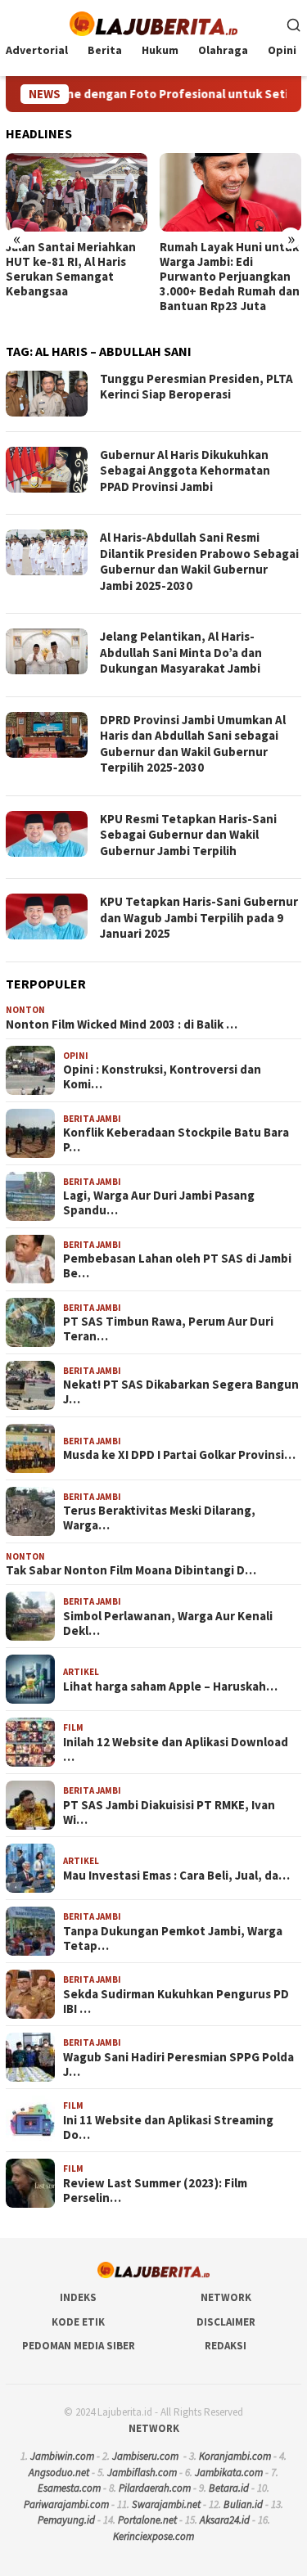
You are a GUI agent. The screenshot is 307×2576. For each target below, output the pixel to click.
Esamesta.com (69, 2488)
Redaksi (226, 2346)
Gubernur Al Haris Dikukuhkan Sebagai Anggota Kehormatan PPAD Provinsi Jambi (185, 471)
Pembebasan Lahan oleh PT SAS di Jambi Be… (177, 1266)
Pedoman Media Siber (79, 2346)
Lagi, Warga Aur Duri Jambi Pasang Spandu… (159, 1203)
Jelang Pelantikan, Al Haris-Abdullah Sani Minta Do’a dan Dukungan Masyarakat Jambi (181, 652)
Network (226, 2297)
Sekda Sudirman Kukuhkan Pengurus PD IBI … (176, 2002)
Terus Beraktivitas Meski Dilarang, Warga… (159, 1518)
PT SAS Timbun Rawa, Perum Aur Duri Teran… (168, 1329)
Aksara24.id (225, 2520)
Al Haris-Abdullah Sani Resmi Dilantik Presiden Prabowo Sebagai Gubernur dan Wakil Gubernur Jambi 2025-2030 (199, 561)
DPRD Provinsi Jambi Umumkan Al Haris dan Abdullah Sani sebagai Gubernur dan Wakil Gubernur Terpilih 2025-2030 (193, 744)
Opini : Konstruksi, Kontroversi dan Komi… (162, 1077)
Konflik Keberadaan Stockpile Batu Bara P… (176, 1140)
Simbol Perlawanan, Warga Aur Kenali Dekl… (168, 1624)
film (73, 1727)
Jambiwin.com (62, 2456)
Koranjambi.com (235, 2456)
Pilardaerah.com (155, 2488)
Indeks (78, 2297)
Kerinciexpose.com (153, 2536)
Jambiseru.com (145, 2456)
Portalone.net (147, 2520)
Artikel (81, 1672)
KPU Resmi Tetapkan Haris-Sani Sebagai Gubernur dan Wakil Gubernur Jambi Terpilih (188, 835)
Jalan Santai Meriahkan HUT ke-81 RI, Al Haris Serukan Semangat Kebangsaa (71, 269)
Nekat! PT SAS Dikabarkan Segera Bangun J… (181, 1392)
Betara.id (229, 2488)
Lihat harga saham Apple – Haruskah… (170, 1687)
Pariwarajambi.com (66, 2504)
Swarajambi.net (166, 2504)
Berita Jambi (92, 1119)
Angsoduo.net (59, 2472)
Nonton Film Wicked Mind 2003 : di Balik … (122, 1025)
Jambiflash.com (142, 2472)
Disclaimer (226, 2322)
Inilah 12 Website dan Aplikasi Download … (176, 1750)
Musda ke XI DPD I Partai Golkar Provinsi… (179, 1455)
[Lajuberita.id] (153, 22)
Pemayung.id (66, 2520)
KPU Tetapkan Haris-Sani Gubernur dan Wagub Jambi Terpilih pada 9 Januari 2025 (199, 917)
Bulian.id (243, 2504)
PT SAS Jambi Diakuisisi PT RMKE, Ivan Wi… (169, 1813)
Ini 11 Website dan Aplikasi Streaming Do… (168, 2128)
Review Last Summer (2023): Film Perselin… (155, 2191)
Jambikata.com (229, 2472)
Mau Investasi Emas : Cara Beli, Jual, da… (176, 1876)
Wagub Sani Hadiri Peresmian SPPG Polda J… (178, 2065)
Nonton (25, 1010)
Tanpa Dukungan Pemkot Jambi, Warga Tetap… (173, 1939)
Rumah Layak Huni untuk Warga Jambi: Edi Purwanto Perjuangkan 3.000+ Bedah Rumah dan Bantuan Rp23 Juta (230, 277)
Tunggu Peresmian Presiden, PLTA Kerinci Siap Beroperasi (196, 387)
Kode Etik (78, 2322)
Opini (76, 1056)
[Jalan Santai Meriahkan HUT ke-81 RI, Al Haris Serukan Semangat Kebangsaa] (77, 193)
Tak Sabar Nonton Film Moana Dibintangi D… (131, 1570)
